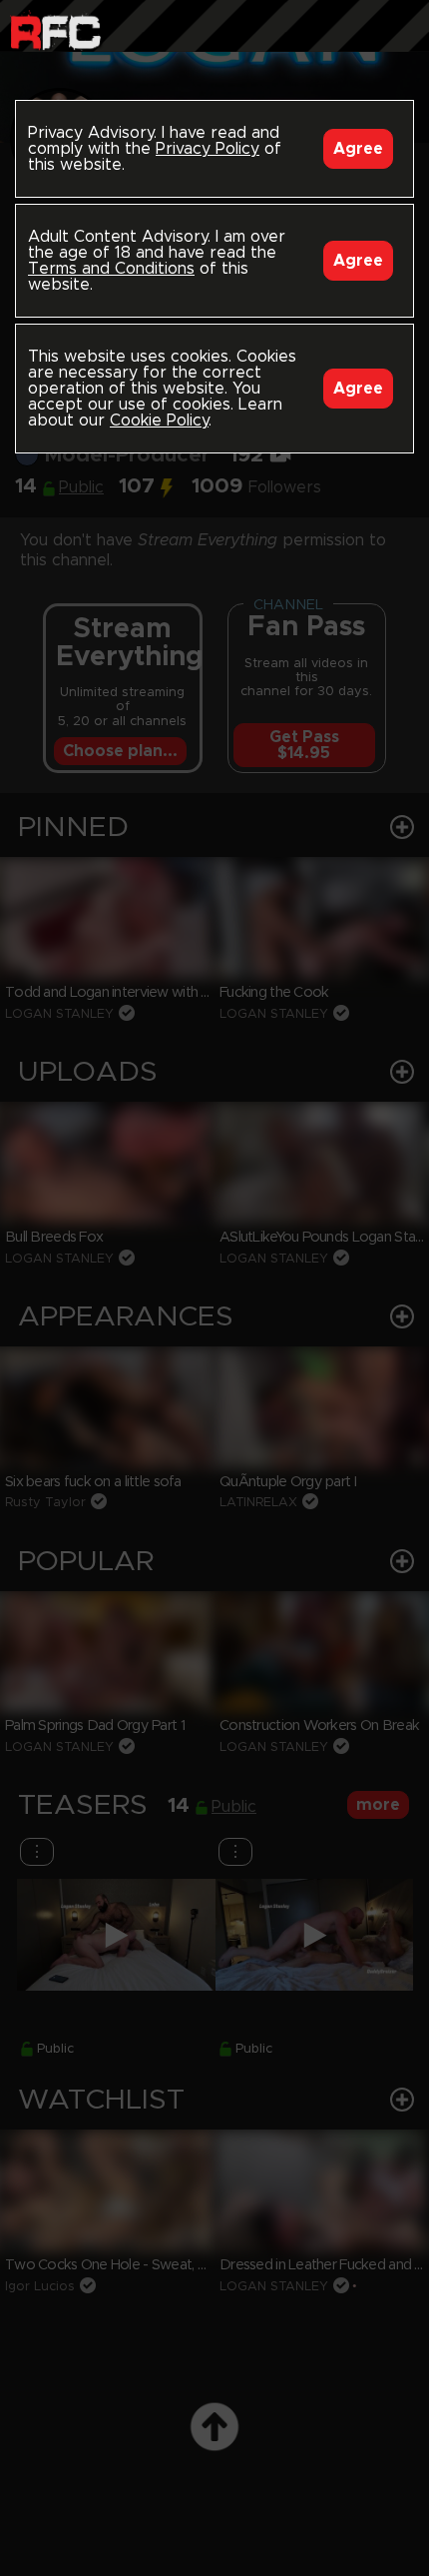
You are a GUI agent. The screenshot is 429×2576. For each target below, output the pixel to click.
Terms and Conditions (111, 269)
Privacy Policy (208, 149)
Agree (358, 149)
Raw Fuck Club (55, 30)
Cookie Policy (159, 421)
